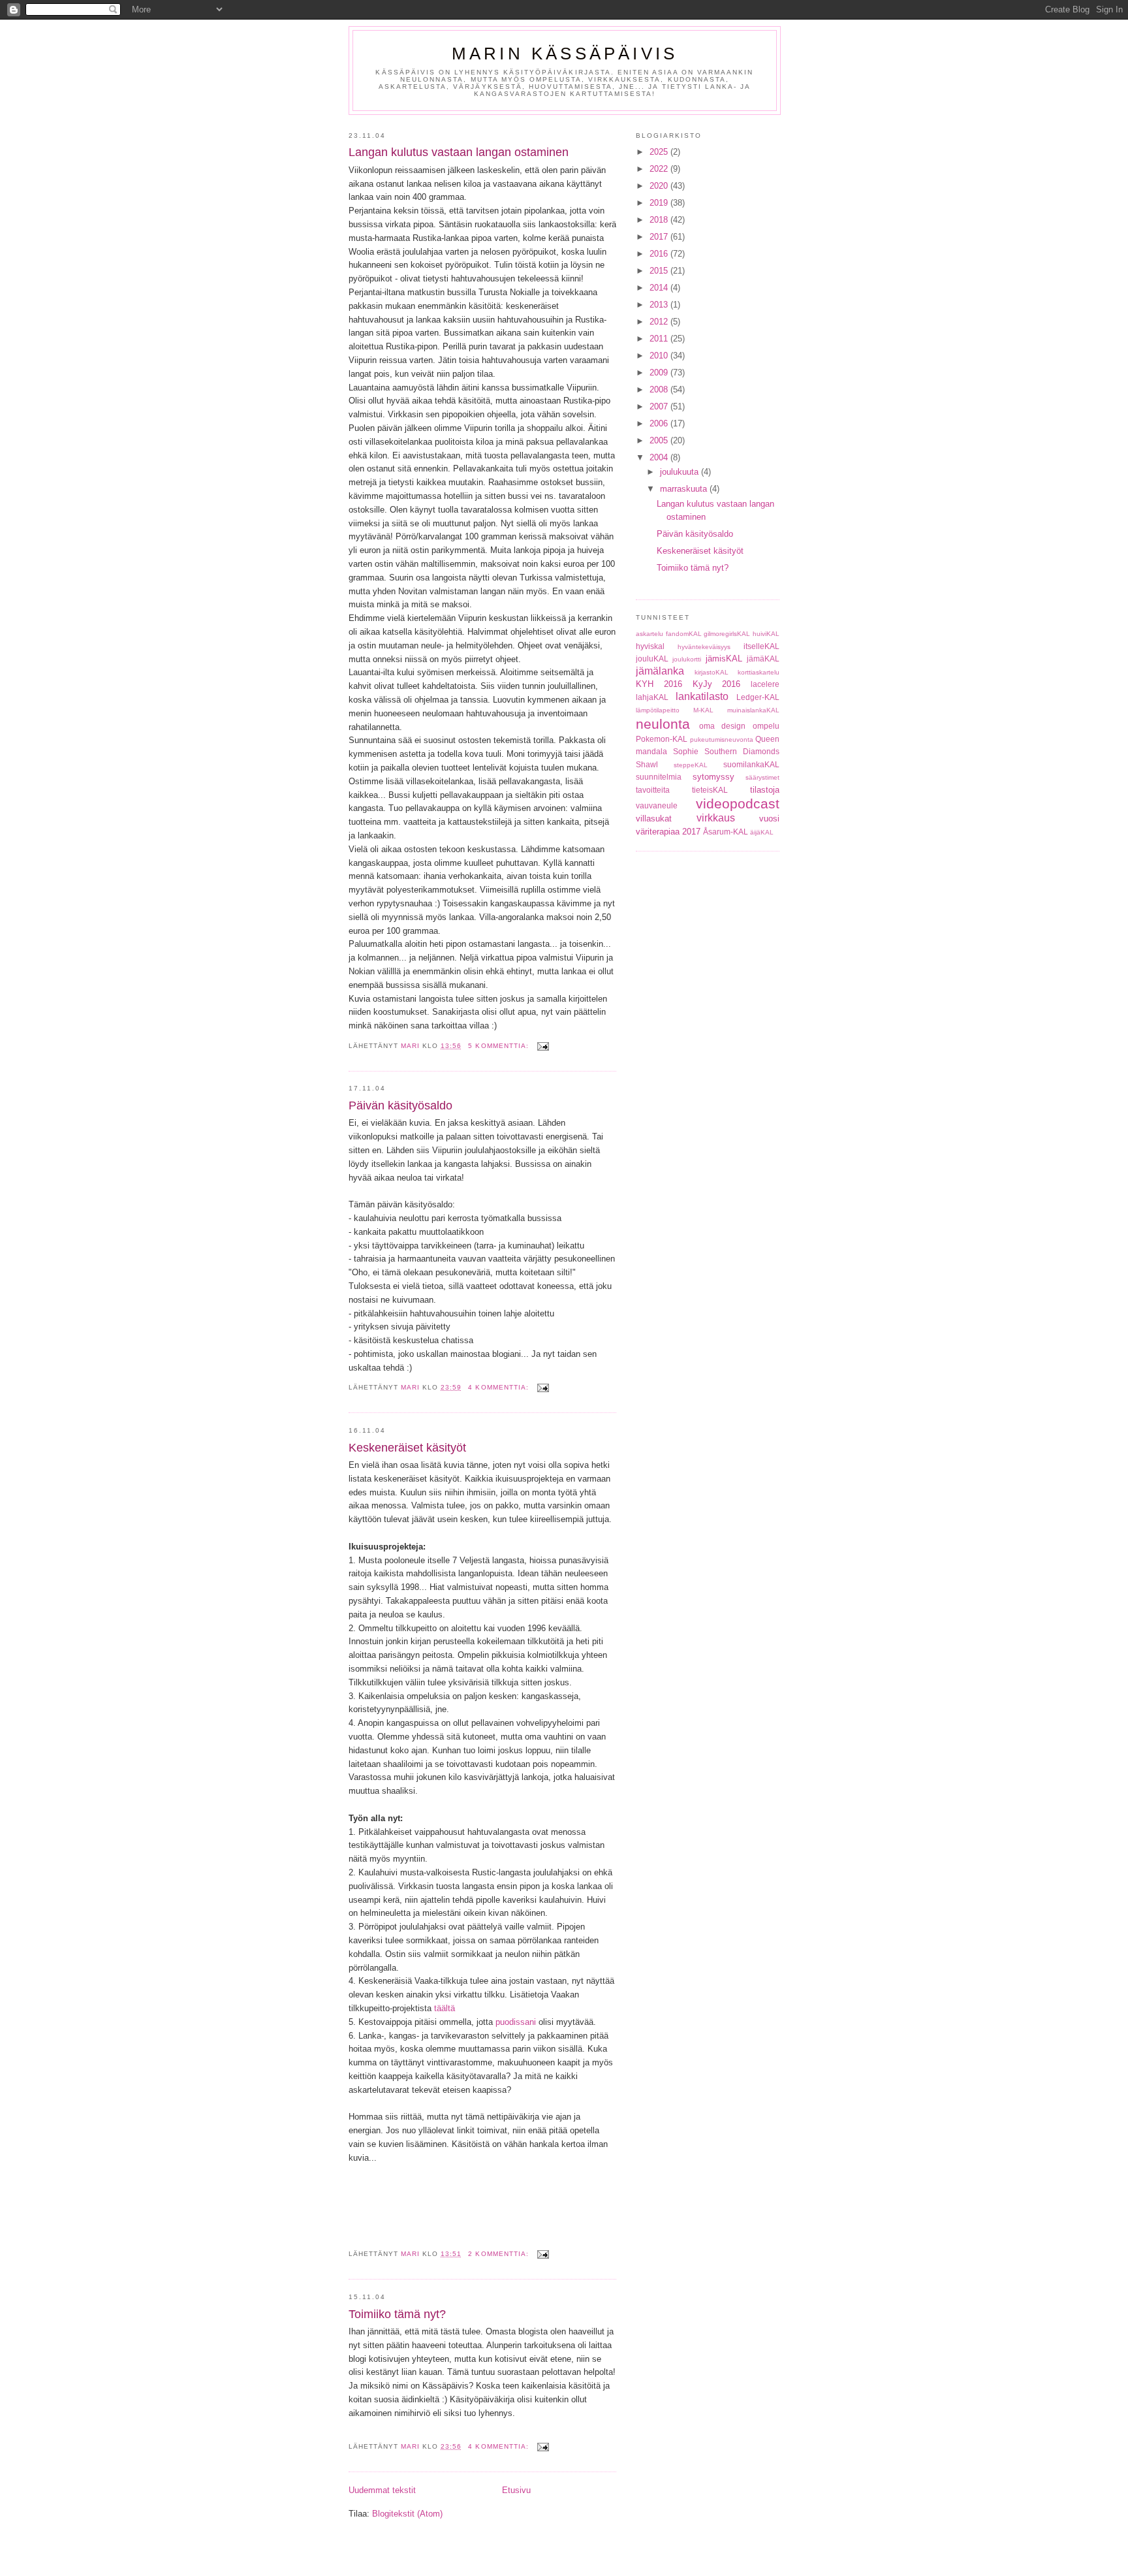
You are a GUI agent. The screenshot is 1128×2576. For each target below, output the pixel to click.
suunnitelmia (659, 777)
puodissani (516, 2022)
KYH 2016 (659, 684)
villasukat (654, 819)
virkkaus (716, 818)
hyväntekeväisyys (704, 647)
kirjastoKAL (712, 672)
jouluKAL (652, 659)
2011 (660, 339)
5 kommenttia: (499, 1046)
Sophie (686, 751)
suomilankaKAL (751, 764)
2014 (660, 288)
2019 (660, 203)
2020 (660, 186)
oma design (723, 726)
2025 (660, 152)
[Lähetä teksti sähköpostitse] (543, 1046)
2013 (660, 305)
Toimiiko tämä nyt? (397, 2314)
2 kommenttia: (499, 2254)
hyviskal (650, 646)
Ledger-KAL (758, 697)
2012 (660, 322)
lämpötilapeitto (658, 710)
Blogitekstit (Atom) (407, 2514)
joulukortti (687, 659)
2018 (660, 220)
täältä (445, 2008)
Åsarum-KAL (726, 832)
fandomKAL (684, 634)
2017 (660, 237)
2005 (660, 440)
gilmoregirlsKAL (727, 634)
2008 (660, 390)
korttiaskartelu (759, 672)
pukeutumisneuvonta (722, 739)
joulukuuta (681, 472)
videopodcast (738, 803)
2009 (660, 373)
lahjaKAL (652, 697)
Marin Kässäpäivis (565, 54)
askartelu (650, 634)
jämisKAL (724, 659)
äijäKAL (762, 832)
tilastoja (765, 790)
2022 (660, 169)
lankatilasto (702, 696)
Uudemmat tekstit (382, 2490)
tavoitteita (653, 790)
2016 (660, 254)
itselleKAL (761, 646)
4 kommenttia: (499, 1387)
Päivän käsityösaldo (400, 1105)
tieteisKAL (710, 790)
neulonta (663, 724)
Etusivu (516, 2490)
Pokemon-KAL (662, 739)
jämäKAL (763, 659)
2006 (660, 423)
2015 (660, 271)
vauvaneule (657, 805)
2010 (660, 356)
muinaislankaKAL (753, 710)
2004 (660, 457)
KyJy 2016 (717, 684)
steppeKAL (691, 765)
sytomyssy (713, 777)
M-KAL (703, 710)
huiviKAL (766, 634)
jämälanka (660, 671)
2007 (660, 406)
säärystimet (762, 777)
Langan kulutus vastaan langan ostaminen (459, 152)
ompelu (766, 726)
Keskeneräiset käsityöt (407, 1448)
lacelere (765, 684)
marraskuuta (685, 489)
